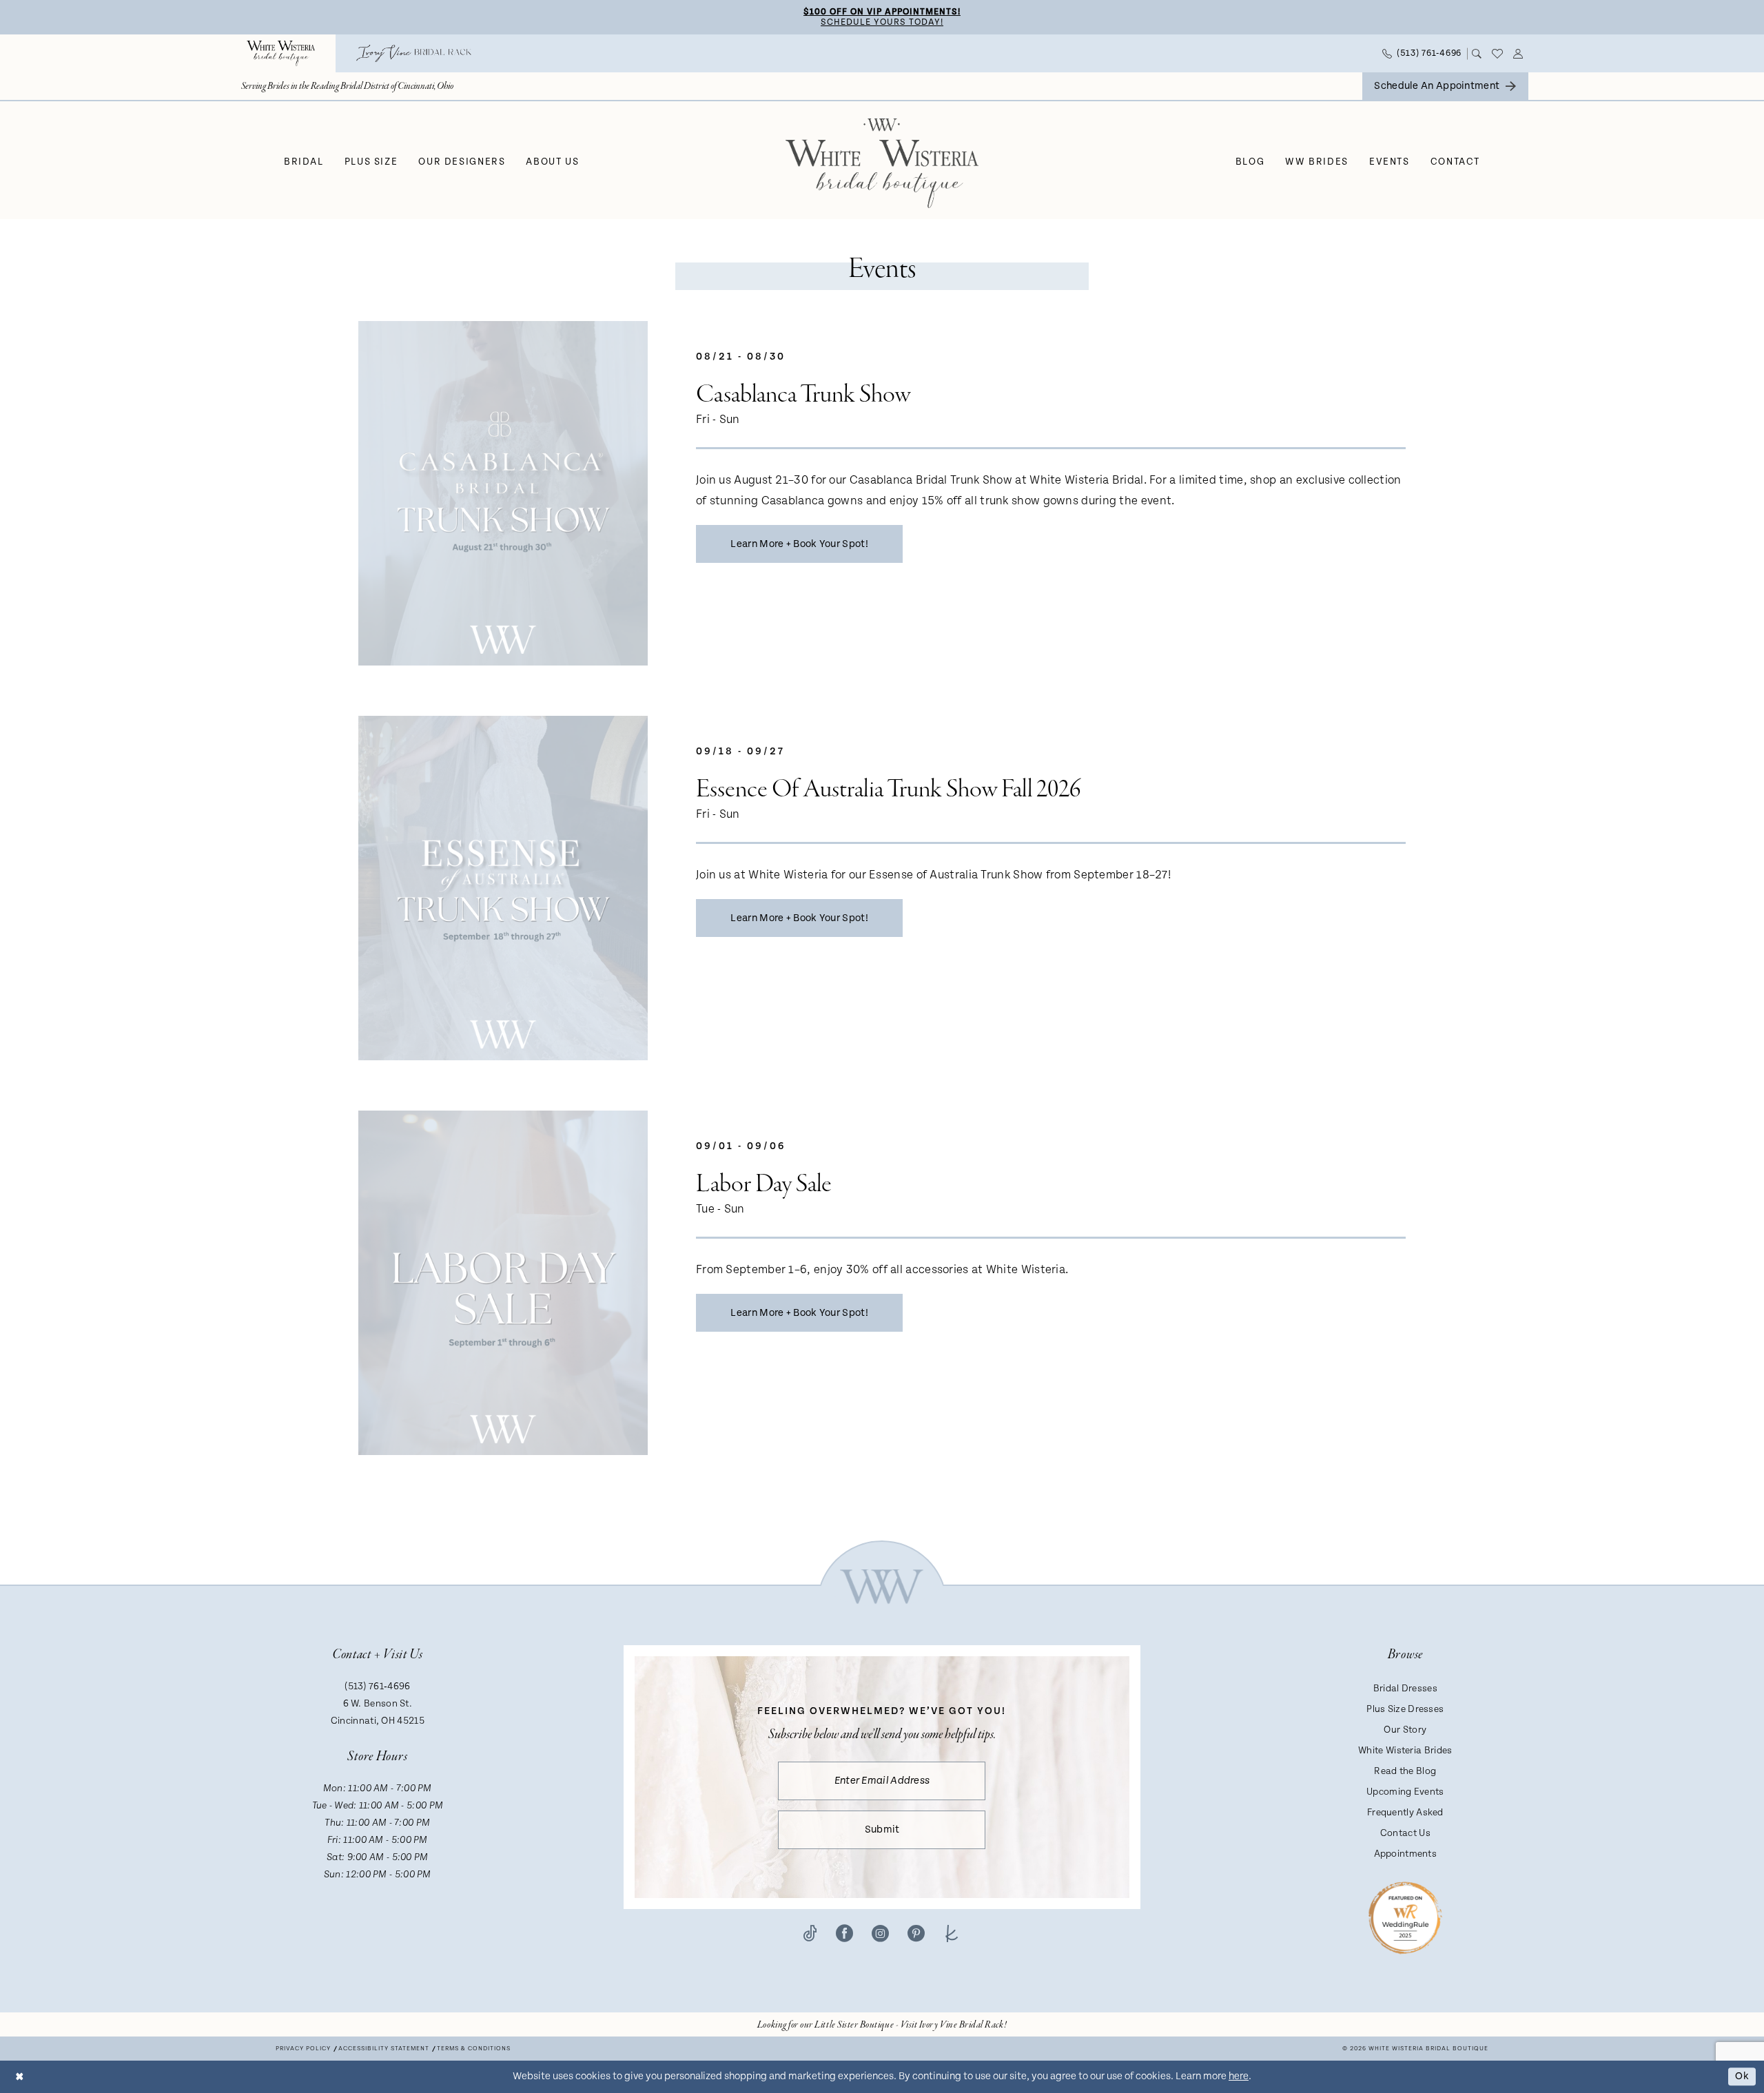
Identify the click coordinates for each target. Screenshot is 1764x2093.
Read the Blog (1405, 1771)
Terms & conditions (474, 2049)
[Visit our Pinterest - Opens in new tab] (916, 1932)
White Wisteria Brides (1405, 1751)
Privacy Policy (303, 2049)
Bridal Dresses (1405, 1689)
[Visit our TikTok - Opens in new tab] (810, 1932)
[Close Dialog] (20, 2077)
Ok (1742, 2077)
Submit (882, 1829)
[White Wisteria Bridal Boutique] (281, 53)
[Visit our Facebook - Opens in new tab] (844, 1932)
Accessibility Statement (384, 2049)
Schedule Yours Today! (882, 22)
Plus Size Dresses (1405, 1709)
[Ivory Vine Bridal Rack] (414, 53)
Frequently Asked (1405, 1813)
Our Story (1405, 1730)
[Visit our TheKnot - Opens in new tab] (952, 1932)
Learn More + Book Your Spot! (799, 544)
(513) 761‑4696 (377, 1687)
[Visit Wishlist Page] (1498, 54)
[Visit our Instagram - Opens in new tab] (880, 1932)
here (1239, 2076)
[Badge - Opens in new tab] (1405, 1917)
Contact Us (1405, 1833)
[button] (1518, 54)
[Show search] (1477, 54)
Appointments (1406, 1854)
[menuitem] (281, 53)
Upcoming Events (1405, 1792)
